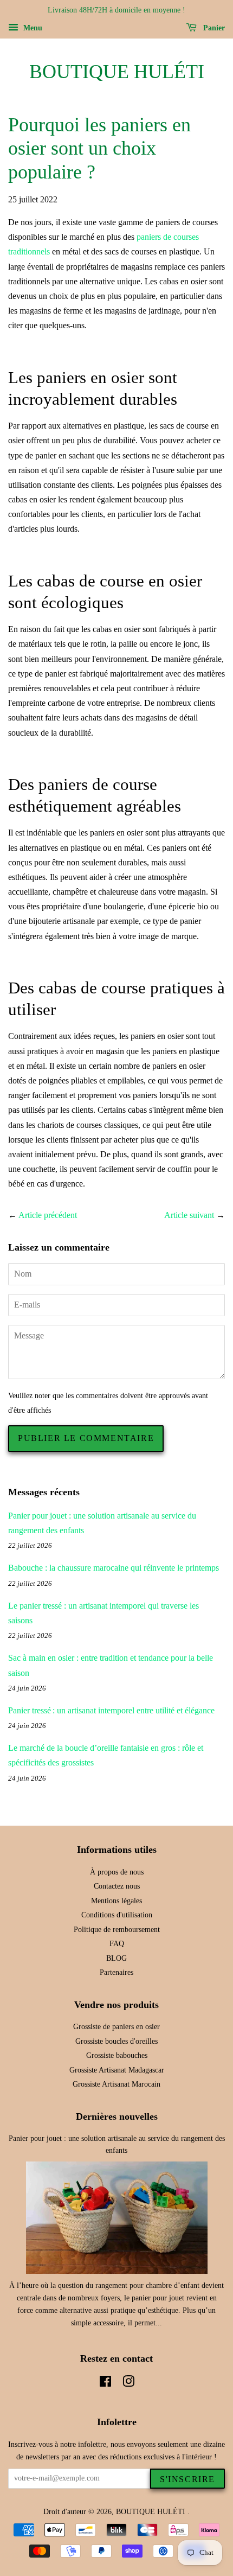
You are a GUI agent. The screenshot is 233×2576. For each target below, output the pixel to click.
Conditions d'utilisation (117, 1915)
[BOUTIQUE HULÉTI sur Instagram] (128, 2384)
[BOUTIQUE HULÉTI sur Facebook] (105, 2384)
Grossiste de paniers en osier (116, 2027)
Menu (32, 28)
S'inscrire (187, 2479)
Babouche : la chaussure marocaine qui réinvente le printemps (114, 1568)
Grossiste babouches (117, 2055)
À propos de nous (117, 1872)
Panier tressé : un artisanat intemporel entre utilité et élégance (111, 1710)
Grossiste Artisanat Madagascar (117, 2070)
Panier (213, 28)
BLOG (116, 1958)
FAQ (117, 1944)
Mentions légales (116, 1901)
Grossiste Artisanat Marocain (116, 2084)
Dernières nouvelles (117, 2116)
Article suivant (189, 1215)
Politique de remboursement (117, 1930)
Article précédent (48, 1215)
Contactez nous (117, 1886)
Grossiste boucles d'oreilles (116, 2041)
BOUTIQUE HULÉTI (117, 72)
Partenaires (116, 1972)
